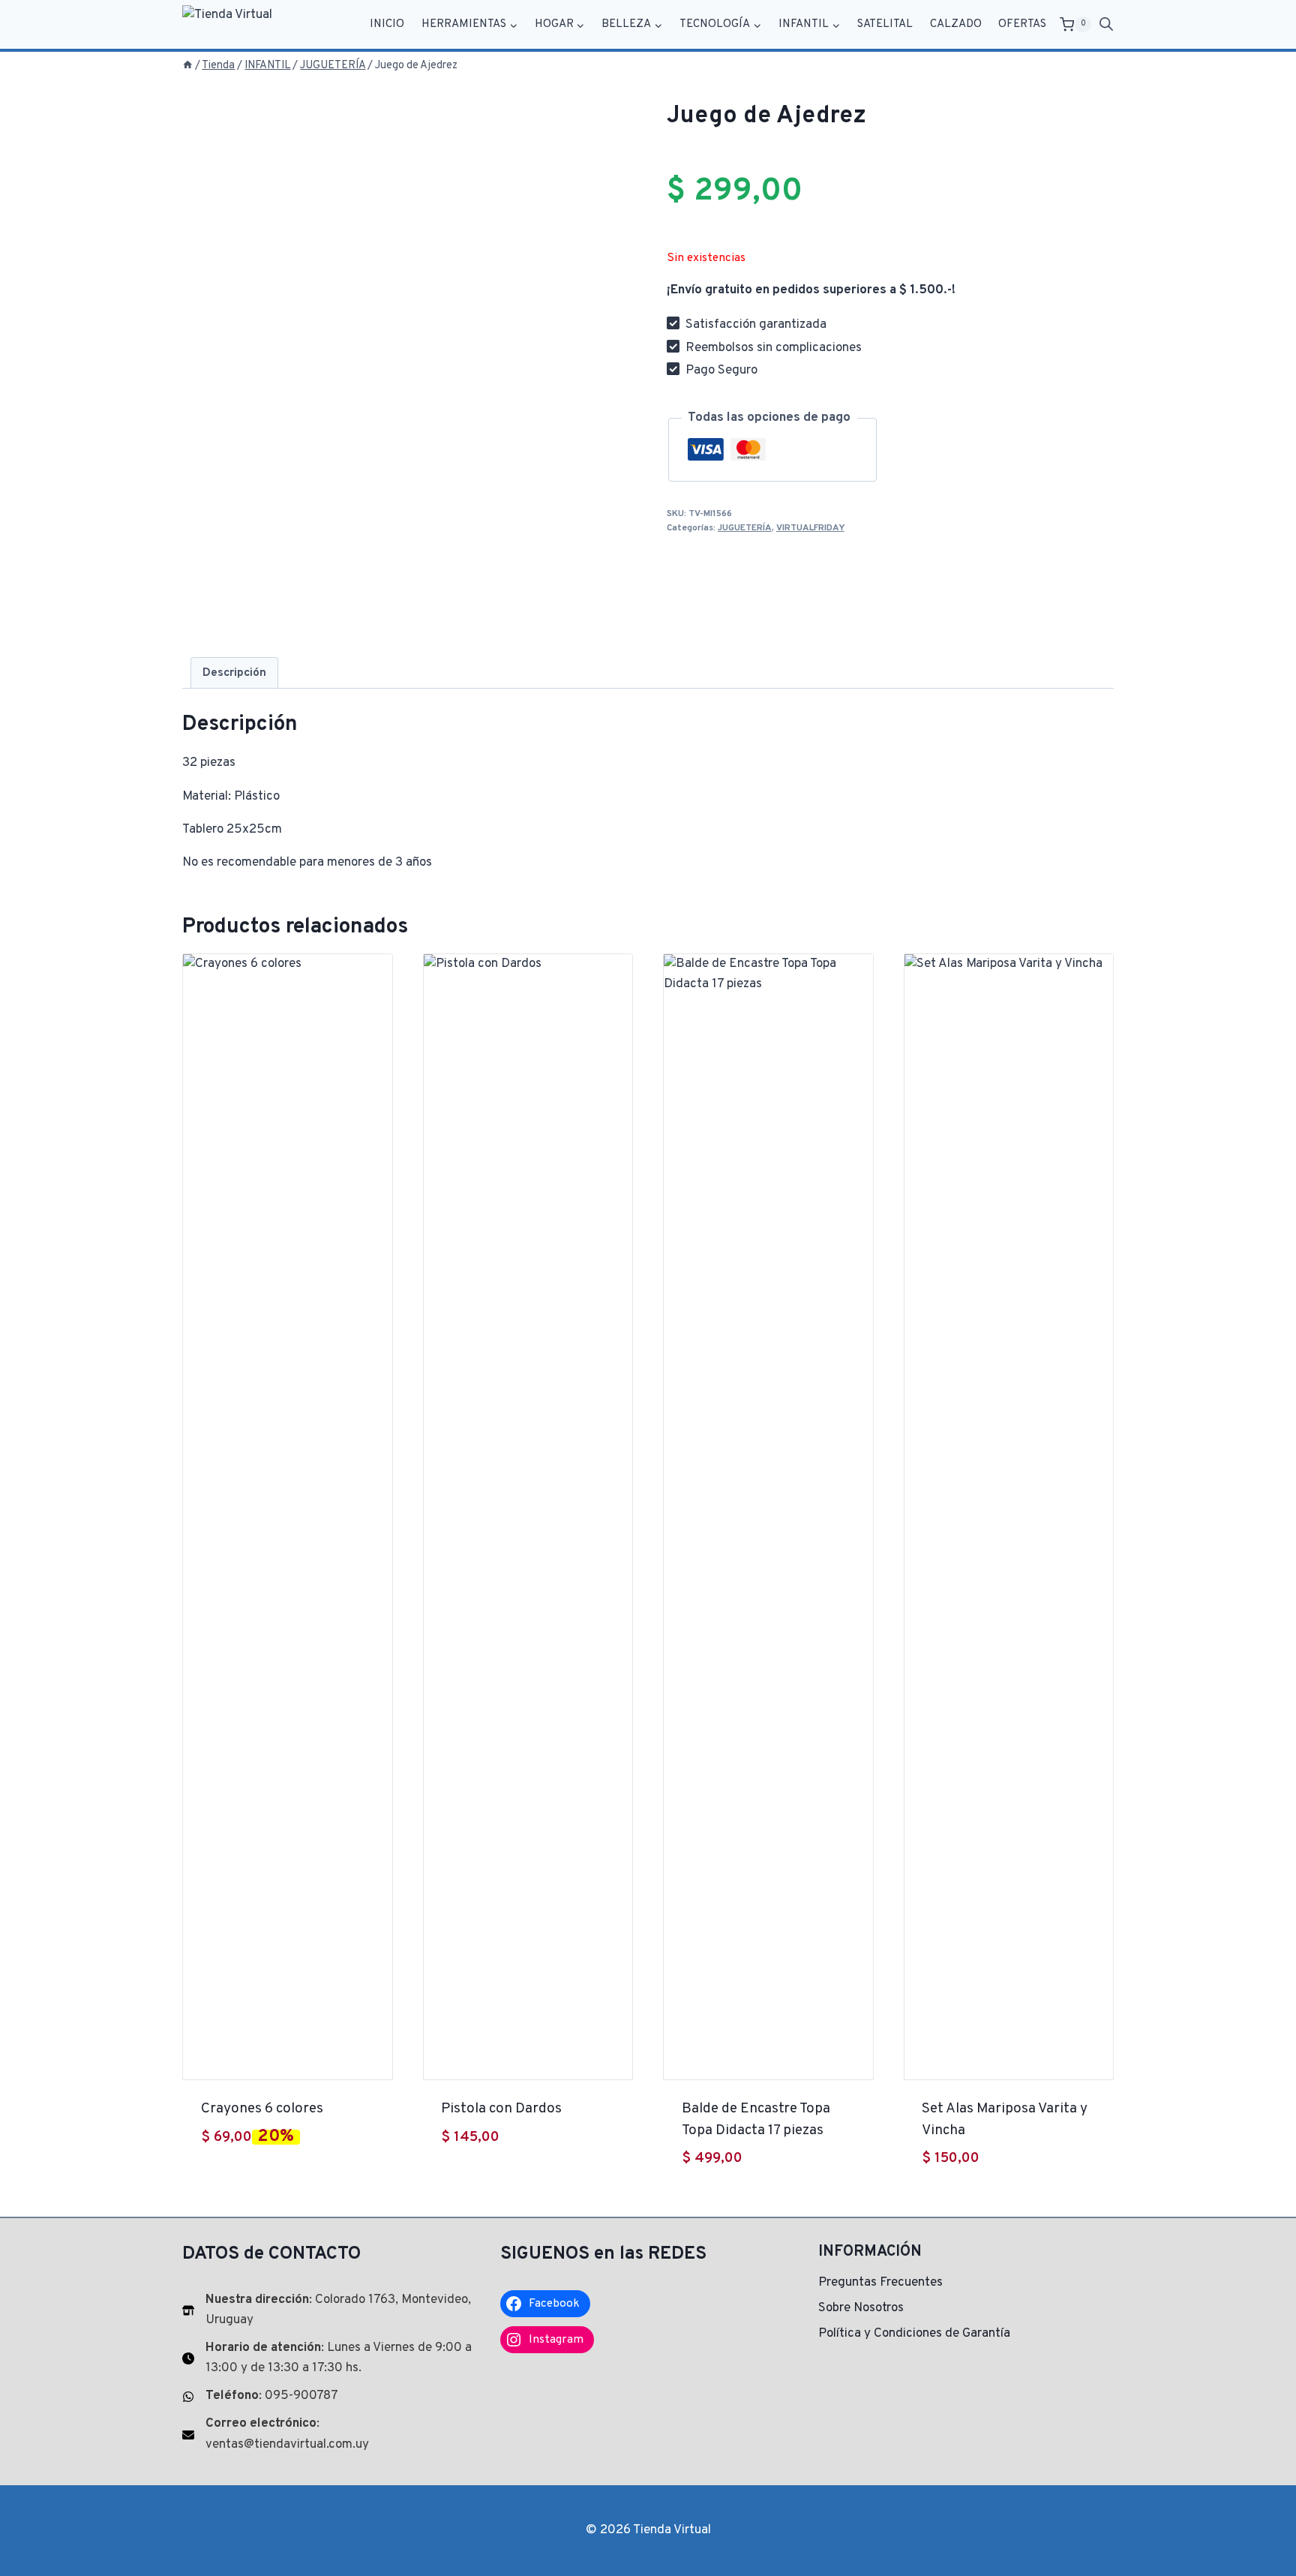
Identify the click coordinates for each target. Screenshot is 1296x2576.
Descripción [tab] (234, 673)
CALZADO (956, 24)
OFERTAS (1022, 24)
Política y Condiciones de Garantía (914, 2334)
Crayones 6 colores (262, 2109)
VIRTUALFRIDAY (810, 528)
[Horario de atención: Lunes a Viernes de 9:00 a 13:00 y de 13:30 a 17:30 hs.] (330, 2358)
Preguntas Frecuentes (880, 2283)
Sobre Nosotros (861, 2308)
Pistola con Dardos (501, 2109)
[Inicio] (187, 66)
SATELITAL (885, 24)
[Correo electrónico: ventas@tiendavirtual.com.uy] (330, 2434)
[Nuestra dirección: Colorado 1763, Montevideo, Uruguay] (330, 2310)
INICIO (387, 24)
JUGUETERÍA (745, 528)
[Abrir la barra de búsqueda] (1106, 25)
